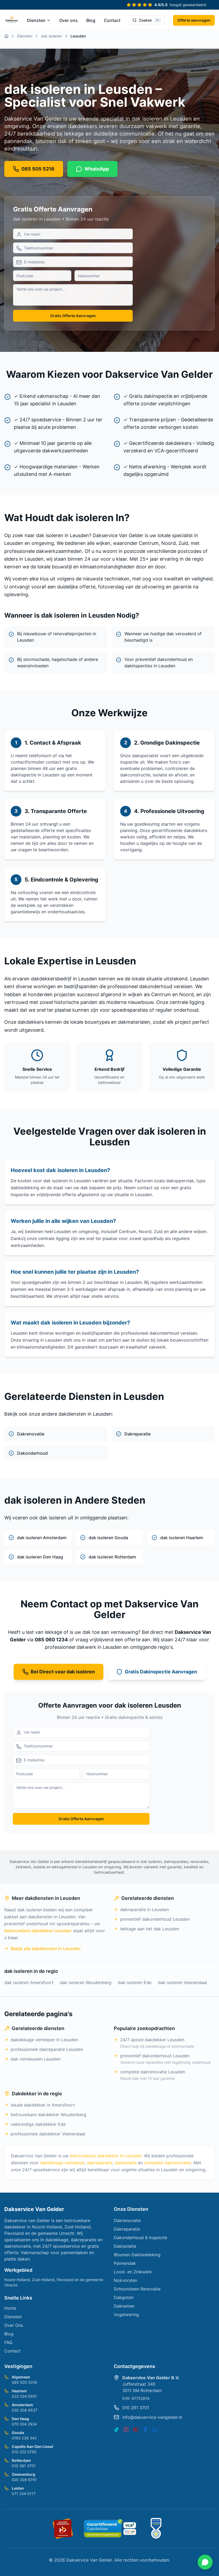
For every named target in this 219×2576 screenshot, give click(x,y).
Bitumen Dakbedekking (137, 2255)
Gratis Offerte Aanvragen (73, 316)
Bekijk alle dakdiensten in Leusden (46, 1949)
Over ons (69, 20)
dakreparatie (100, 2163)
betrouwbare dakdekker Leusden (38, 1931)
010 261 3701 (24, 2466)
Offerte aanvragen (194, 20)
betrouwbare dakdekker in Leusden (106, 2156)
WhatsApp (97, 169)
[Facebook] (145, 2429)
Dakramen (124, 2306)
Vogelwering (126, 2315)
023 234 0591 (24, 2396)
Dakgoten (124, 2297)
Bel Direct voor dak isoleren (63, 1672)
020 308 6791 (24, 2480)
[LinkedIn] (155, 2429)
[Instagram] (126, 2429)
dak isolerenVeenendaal (182, 1982)
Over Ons (14, 2325)
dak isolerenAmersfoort (29, 1982)
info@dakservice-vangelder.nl (152, 2417)
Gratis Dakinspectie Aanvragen (161, 1672)
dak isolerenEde (135, 1982)
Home (10, 2308)
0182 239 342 (24, 2438)
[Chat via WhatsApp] (205, 2562)
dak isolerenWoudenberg (86, 1982)
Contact (112, 20)
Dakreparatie (127, 2229)
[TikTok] (116, 2429)
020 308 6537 (25, 2410)
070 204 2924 (24, 2424)
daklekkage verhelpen (62, 2163)
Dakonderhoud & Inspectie (140, 2238)
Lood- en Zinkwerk (133, 2272)
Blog (91, 20)
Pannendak (125, 2263)
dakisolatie (126, 2163)
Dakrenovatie (127, 2220)
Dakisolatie (125, 2246)
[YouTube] (136, 2429)
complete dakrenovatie (168, 2163)
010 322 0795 (24, 2452)
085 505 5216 (24, 2382)
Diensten (36, 20)
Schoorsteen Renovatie (137, 2289)
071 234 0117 (24, 2494)
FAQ (8, 2342)
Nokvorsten (126, 2280)
